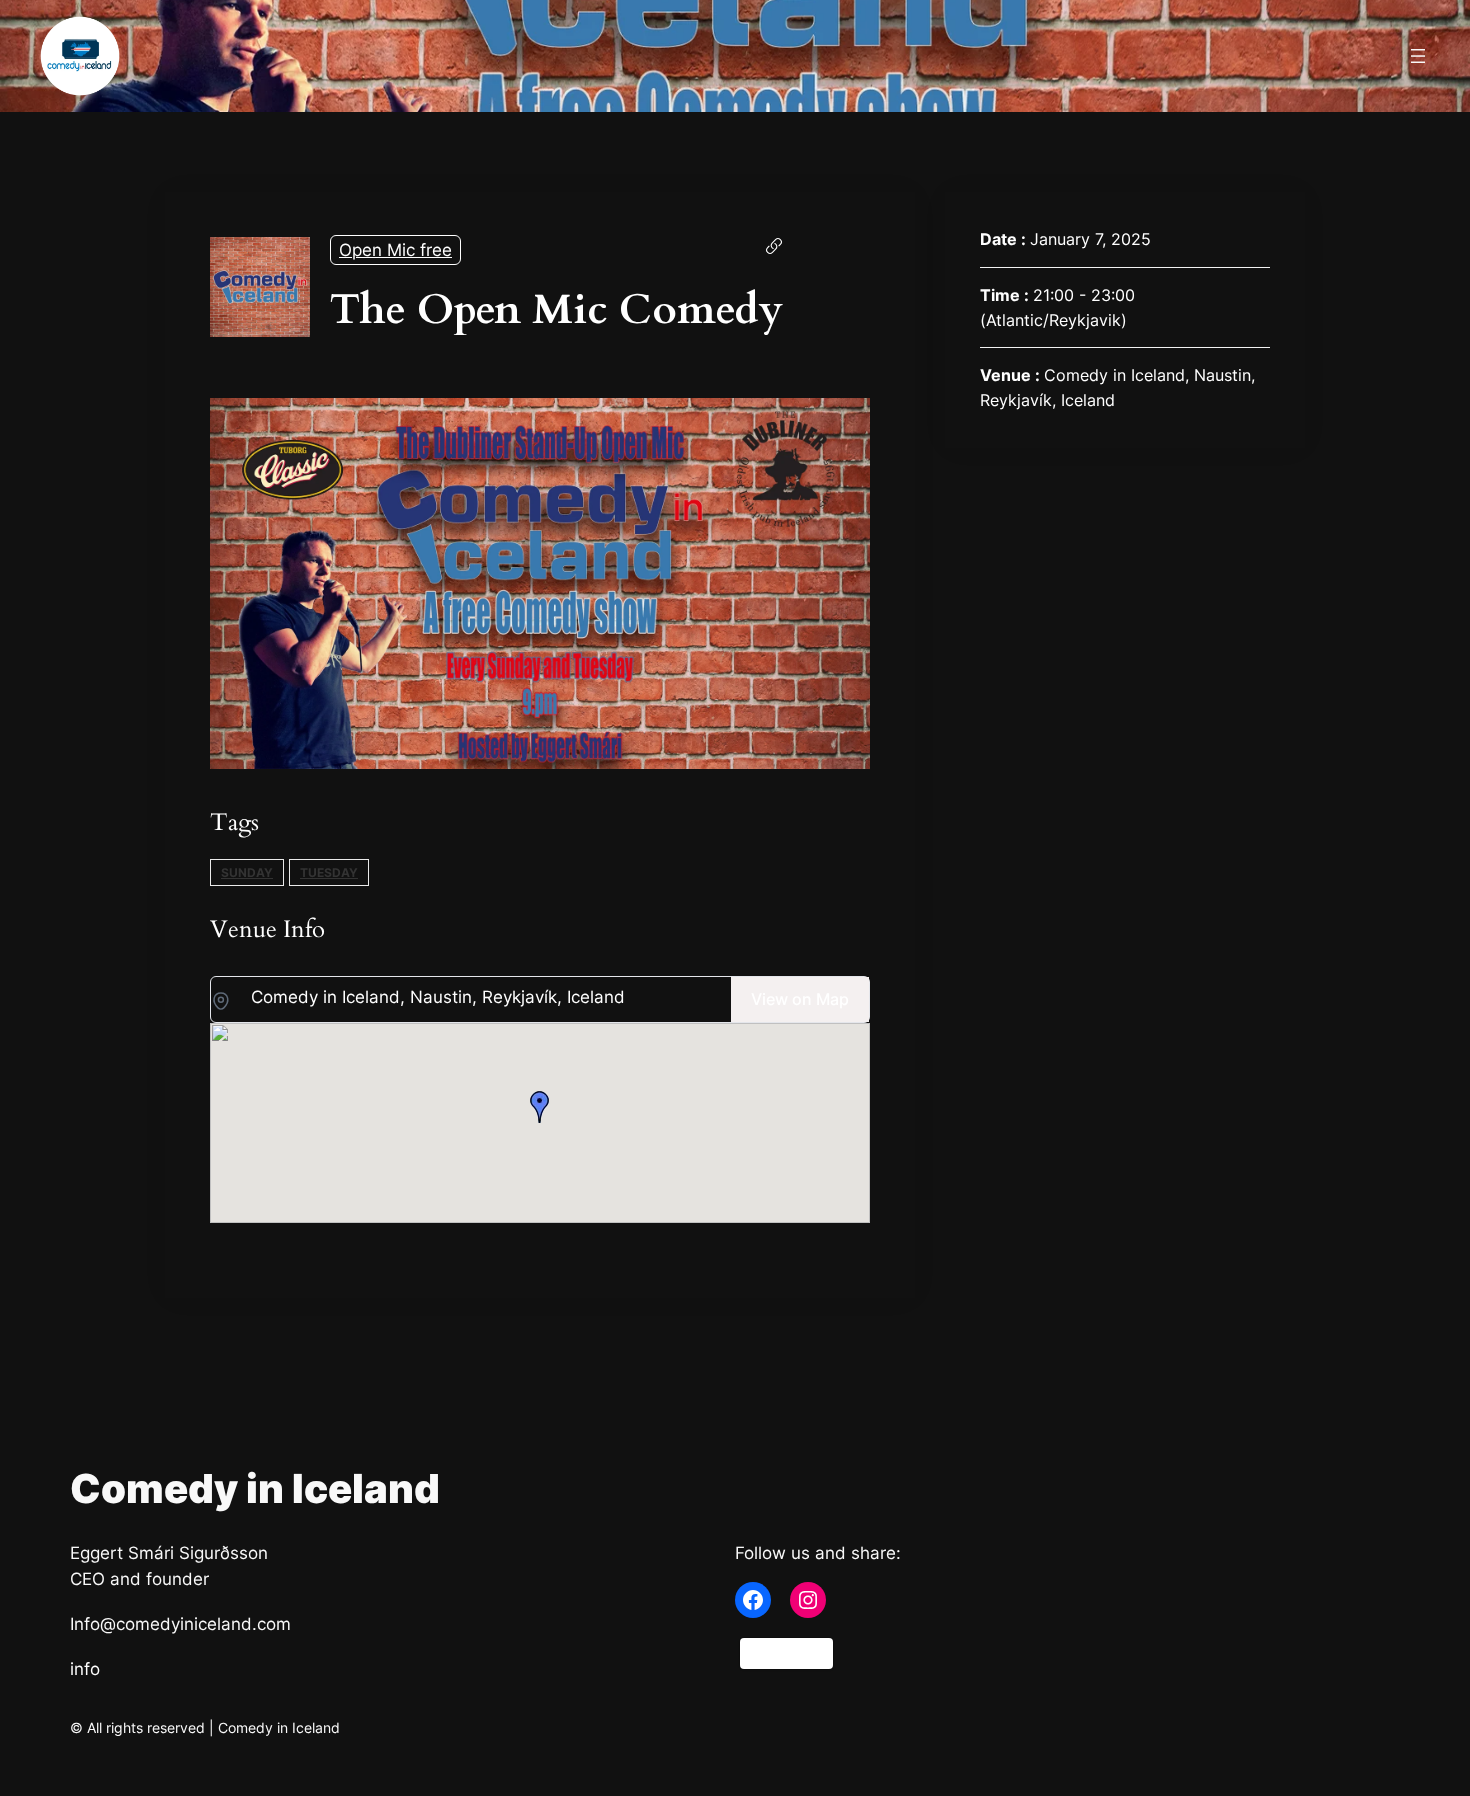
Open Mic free (395, 250)
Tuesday (329, 872)
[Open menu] (1418, 56)
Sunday (247, 872)
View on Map (800, 999)
